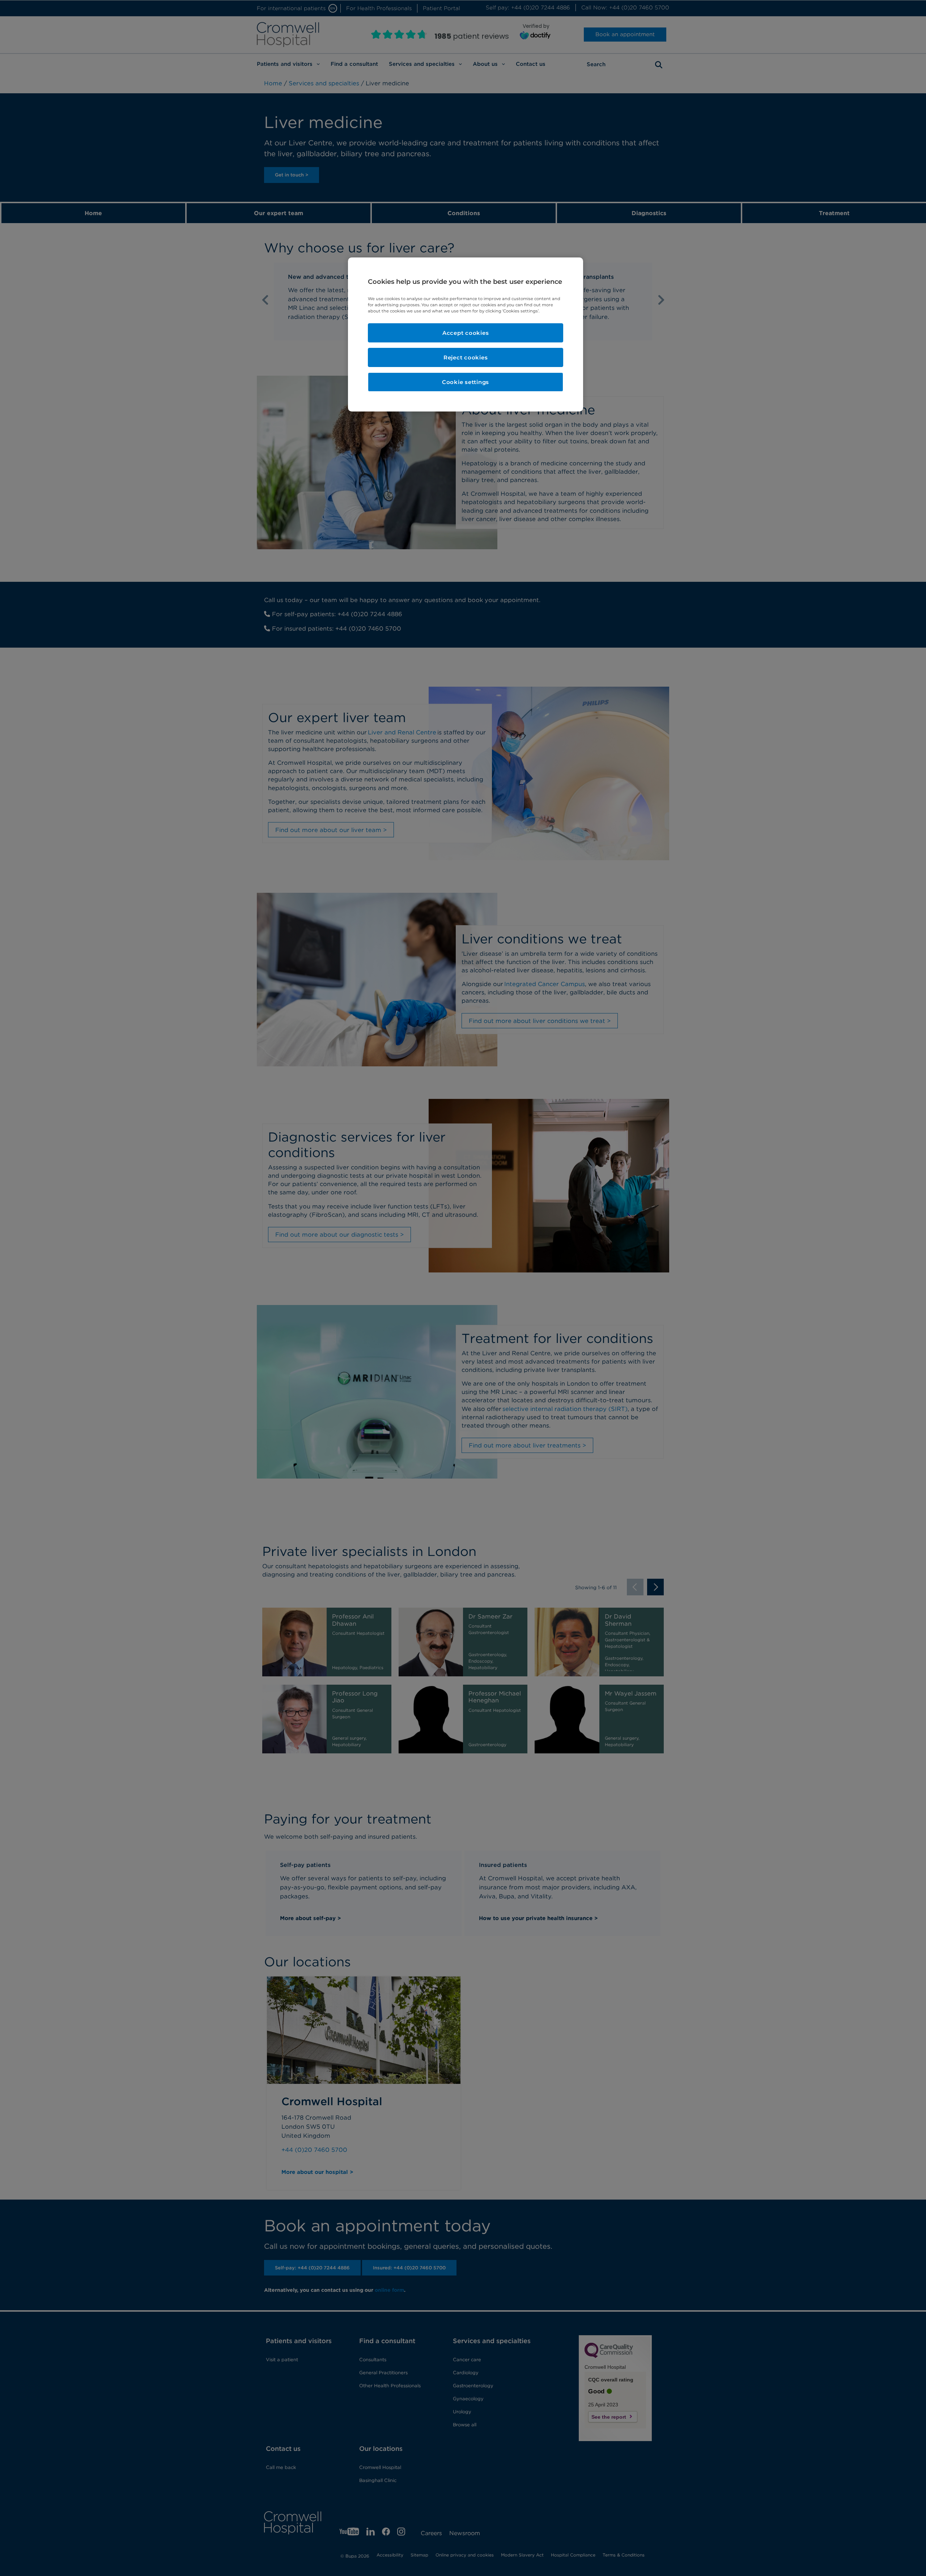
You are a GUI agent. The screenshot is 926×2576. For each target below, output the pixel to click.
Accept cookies (466, 333)
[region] (466, 334)
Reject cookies (466, 357)
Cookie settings (466, 382)
